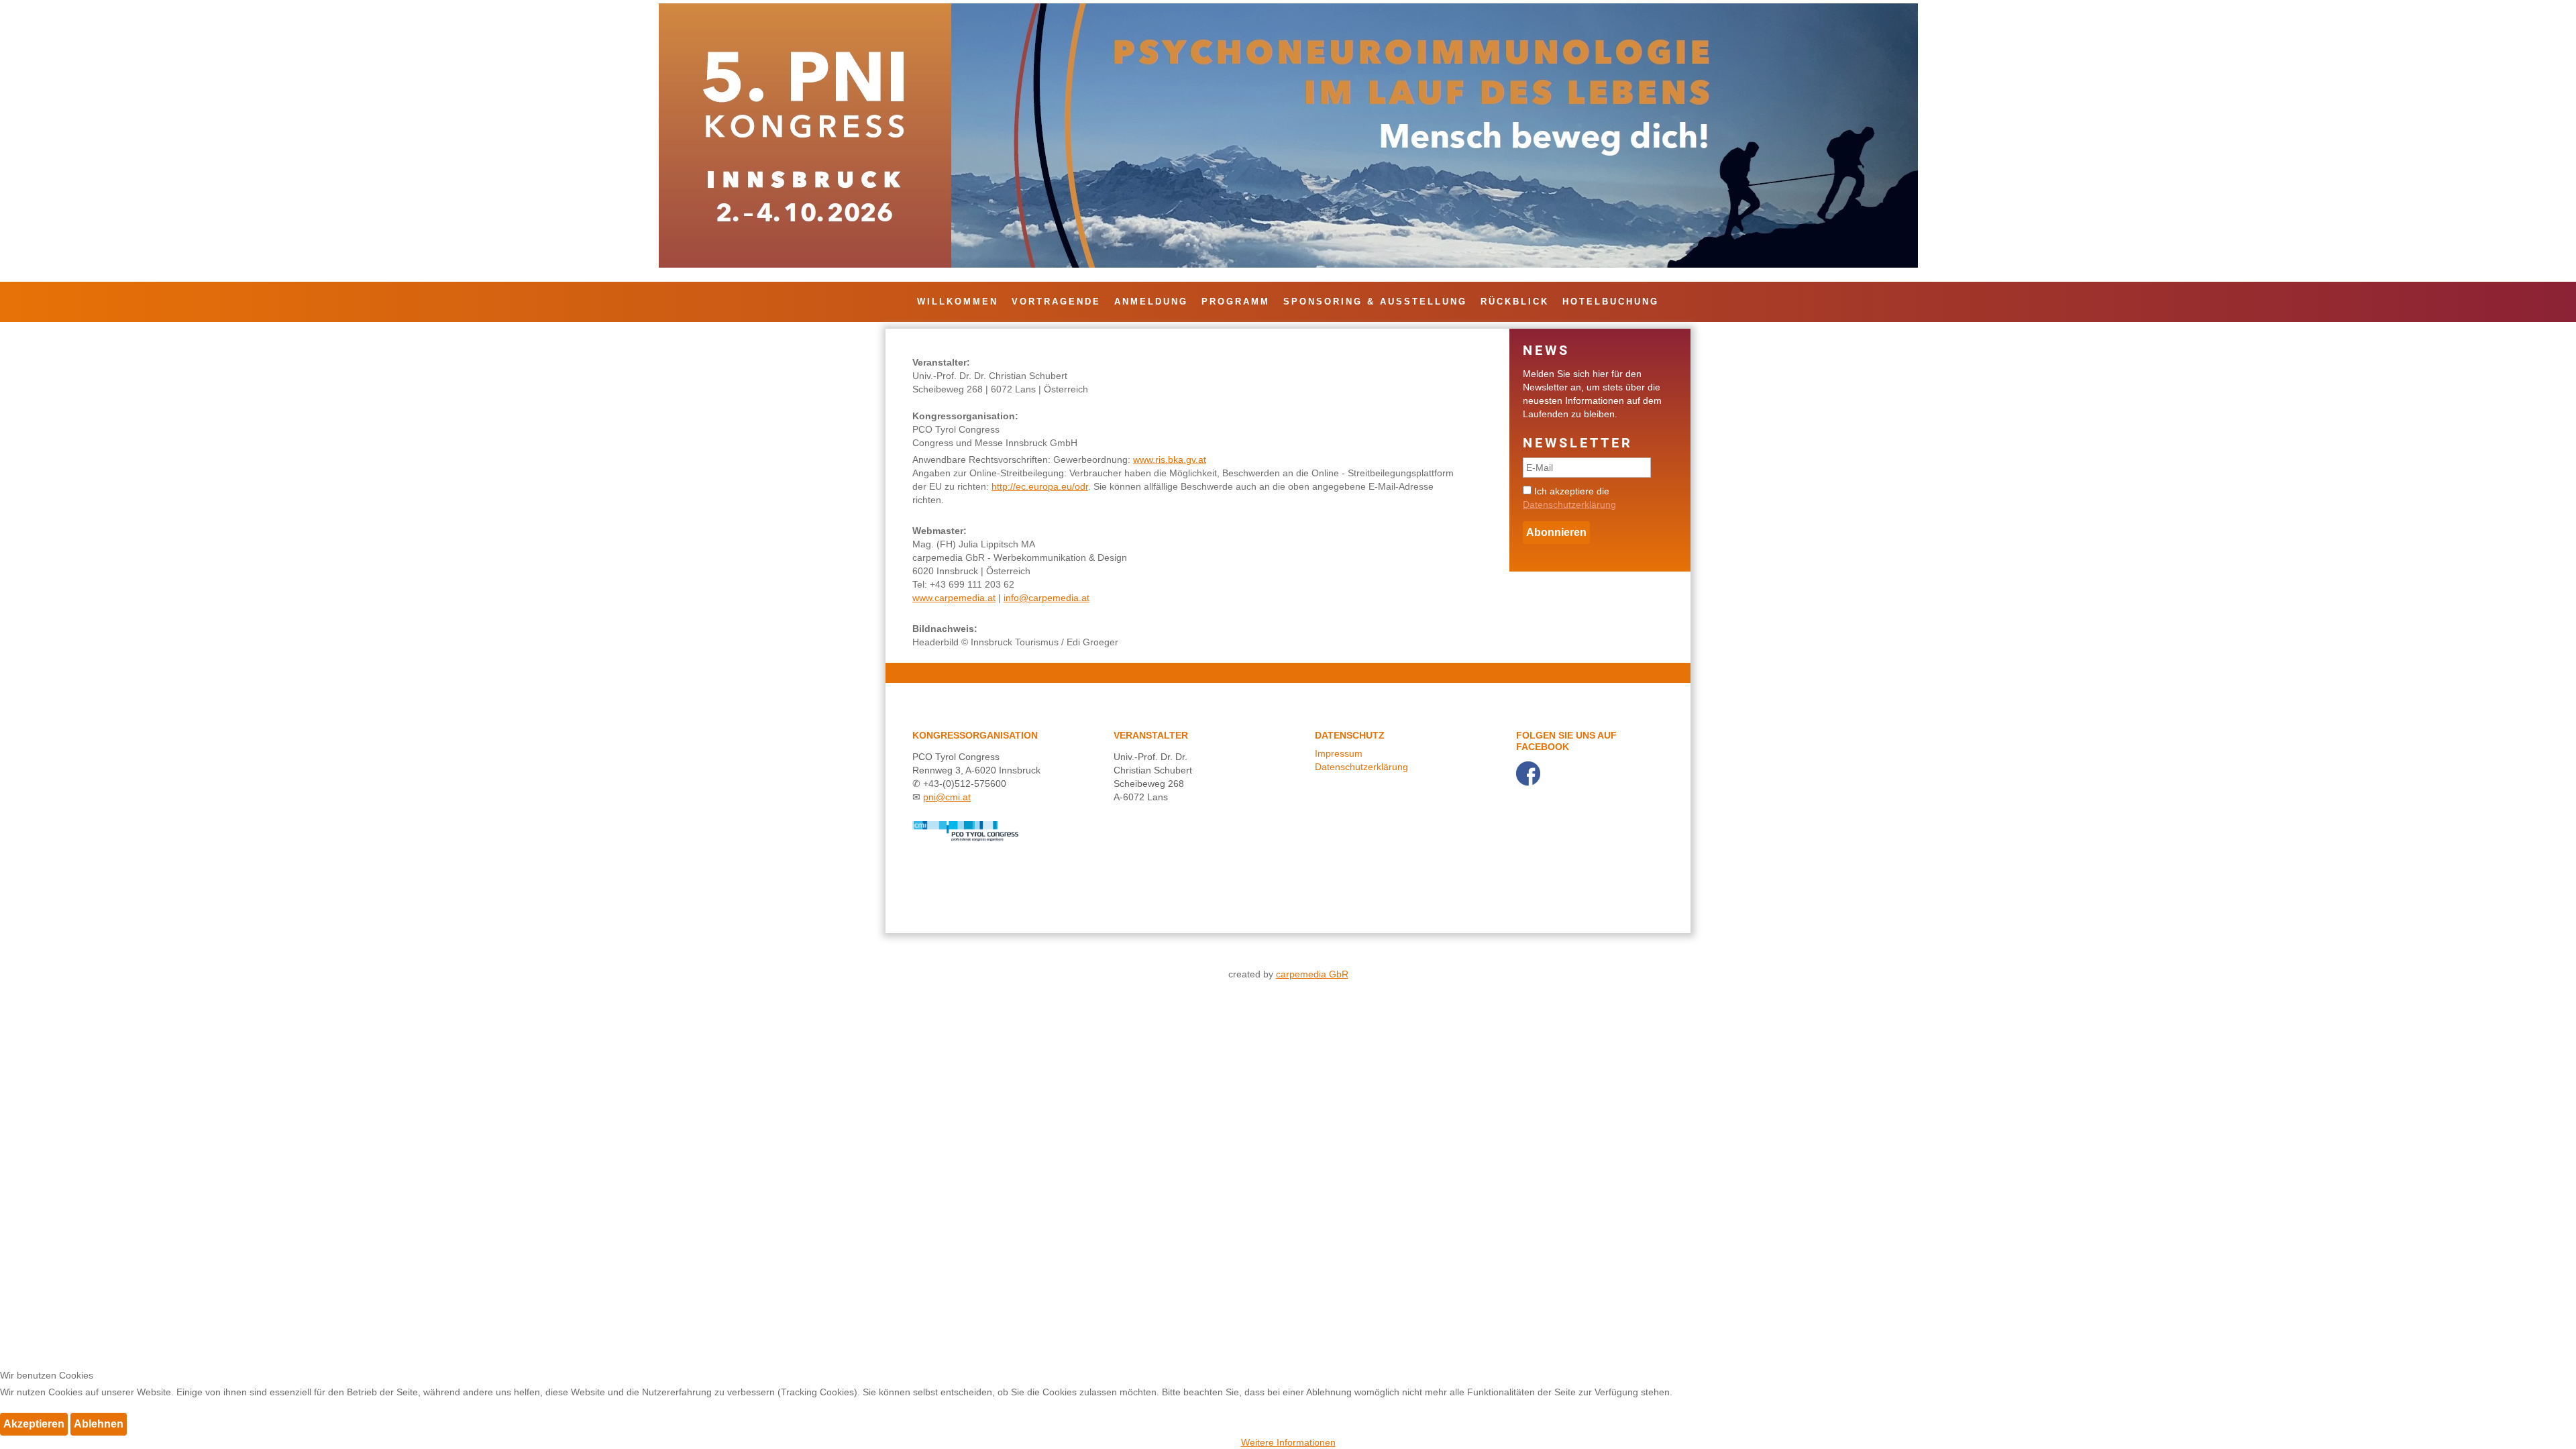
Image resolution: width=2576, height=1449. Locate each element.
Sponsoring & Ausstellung (1375, 302)
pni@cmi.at (947, 797)
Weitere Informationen (1288, 1442)
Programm (1236, 302)
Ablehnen (99, 1424)
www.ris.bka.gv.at (1170, 460)
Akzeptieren (34, 1424)
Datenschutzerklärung (1569, 504)
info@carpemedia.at (1046, 598)
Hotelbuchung (1611, 302)
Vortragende (1056, 302)
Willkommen (958, 302)
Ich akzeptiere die (1569, 498)
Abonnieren (1556, 532)
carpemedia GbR (1312, 974)
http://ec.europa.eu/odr (1040, 486)
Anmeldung (1151, 302)
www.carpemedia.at (954, 598)
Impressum (1339, 753)
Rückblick (1515, 302)
